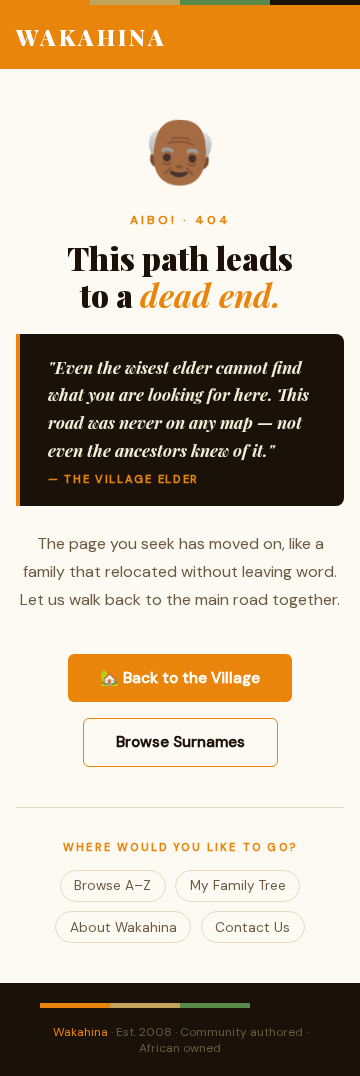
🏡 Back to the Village (180, 678)
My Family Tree (238, 885)
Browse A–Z (112, 885)
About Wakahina (123, 927)
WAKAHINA (91, 37)
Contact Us (252, 927)
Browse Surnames (180, 742)
